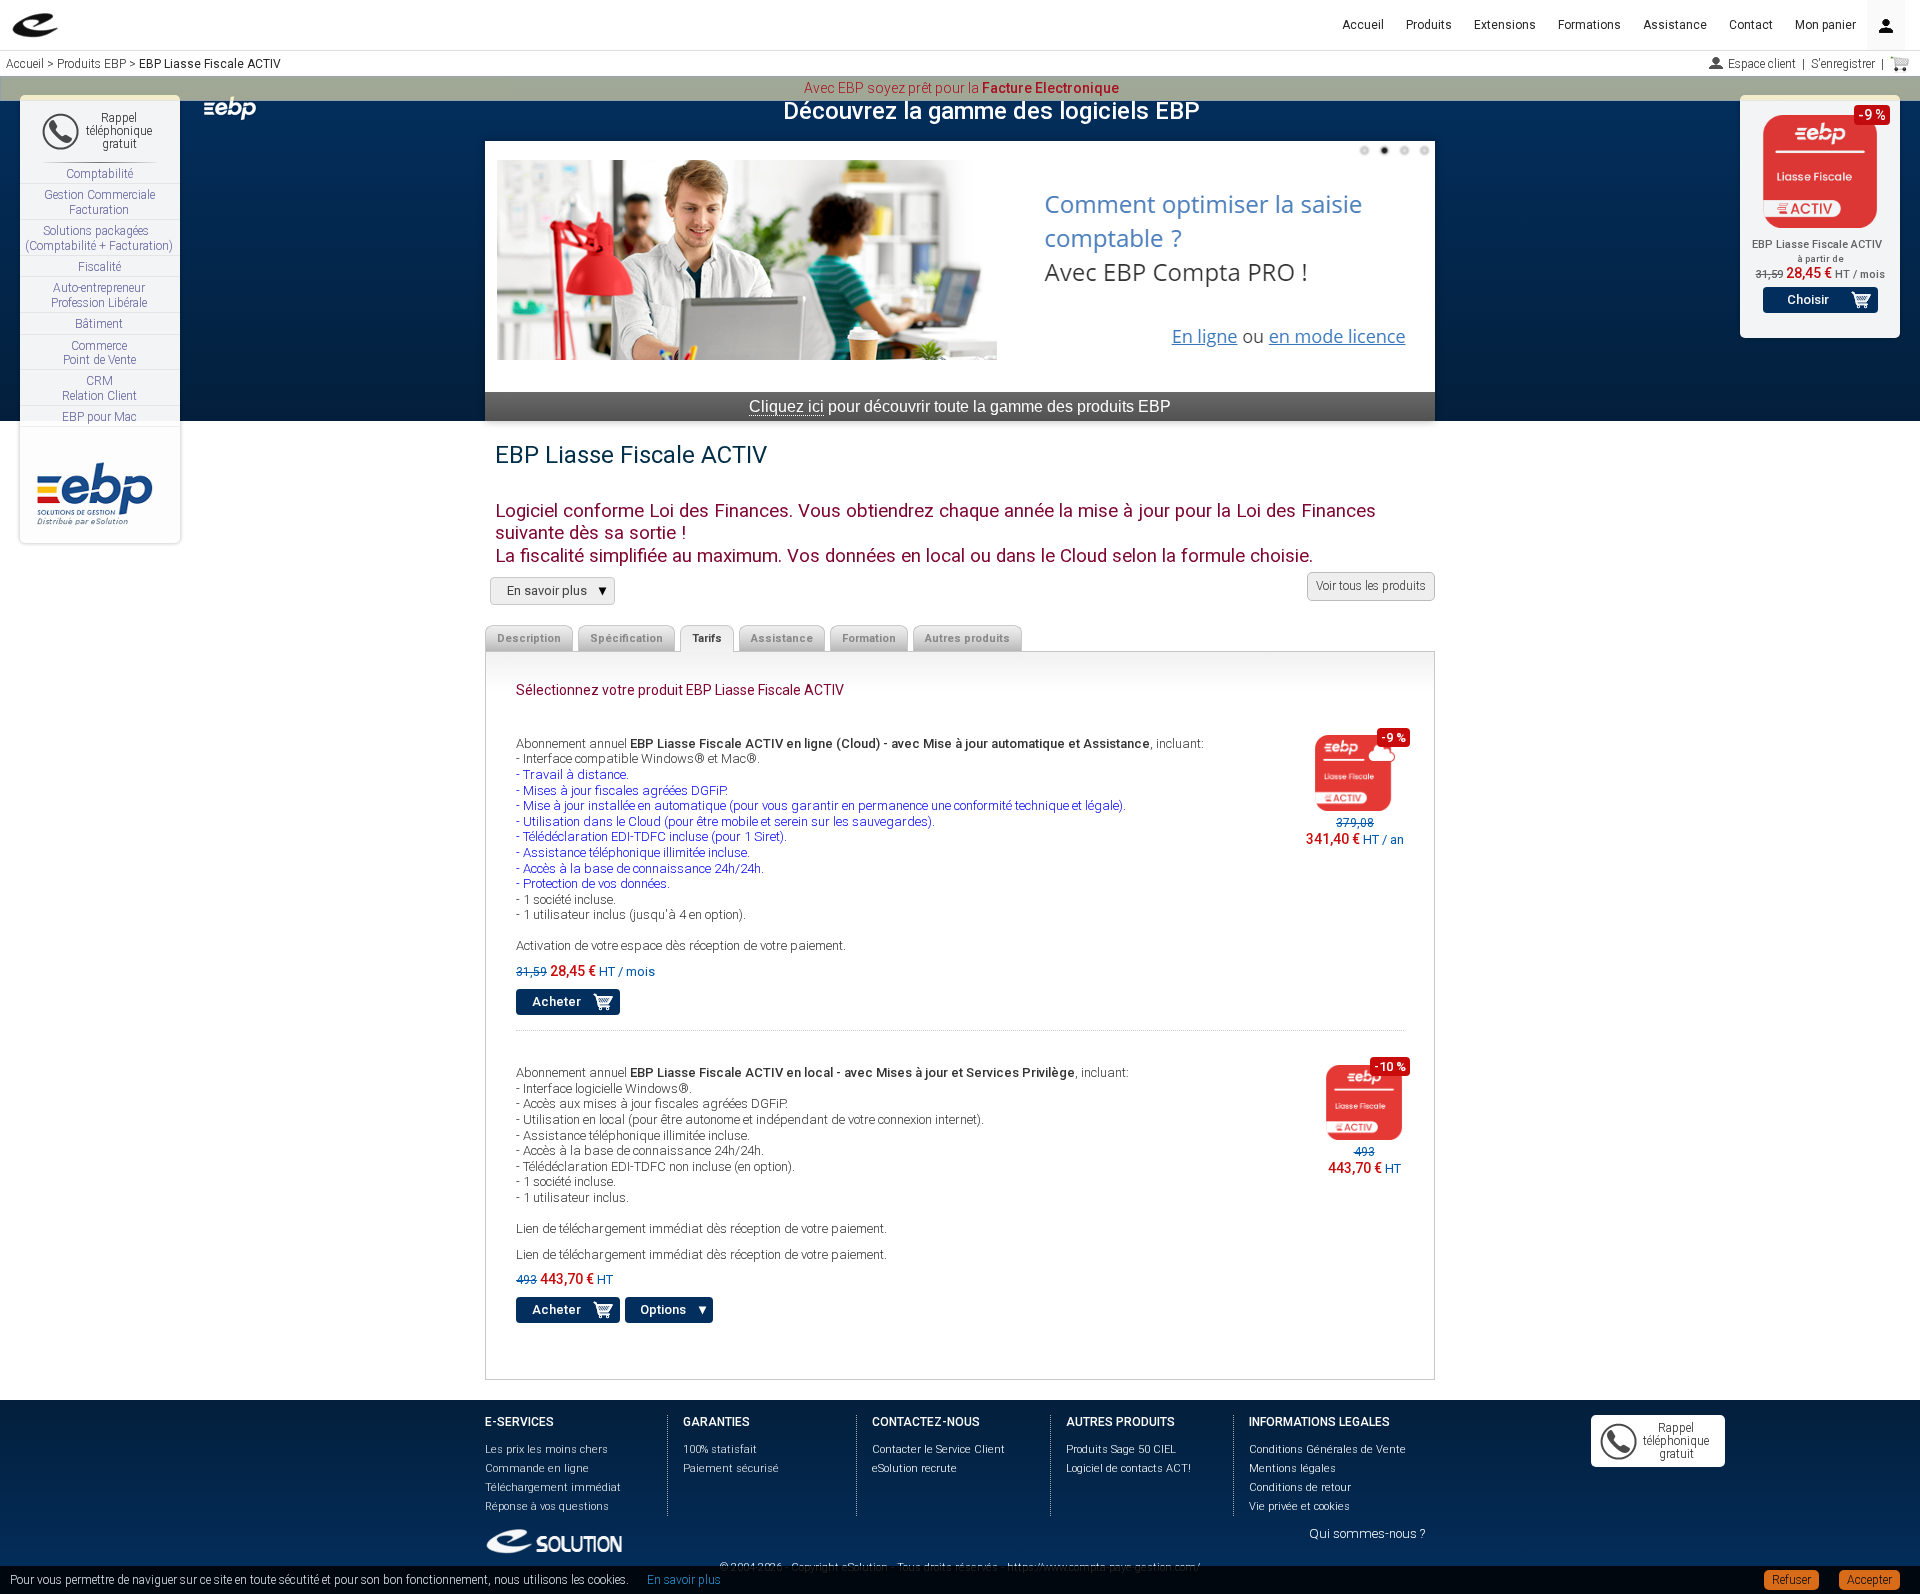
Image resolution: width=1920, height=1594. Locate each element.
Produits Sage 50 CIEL (1121, 1449)
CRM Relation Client (99, 388)
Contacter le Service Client (938, 1449)
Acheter (556, 1001)
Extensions (1505, 25)
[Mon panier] (1900, 64)
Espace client (1762, 64)
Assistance (1675, 25)
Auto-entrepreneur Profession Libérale (99, 295)
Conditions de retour (1300, 1487)
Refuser (1791, 1580)
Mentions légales (1292, 1468)
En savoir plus (684, 1580)
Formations (1589, 25)
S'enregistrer (1843, 64)
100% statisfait (720, 1449)
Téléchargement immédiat (553, 1487)
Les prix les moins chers (546, 1449)
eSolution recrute (914, 1468)
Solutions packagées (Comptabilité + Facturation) (99, 238)
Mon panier (1825, 25)
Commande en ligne (537, 1468)
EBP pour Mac (99, 417)
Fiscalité (99, 267)
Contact (1751, 25)
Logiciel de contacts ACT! (1128, 1468)
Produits (1429, 25)
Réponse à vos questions (547, 1506)
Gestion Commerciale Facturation (99, 202)
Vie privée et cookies (1299, 1506)
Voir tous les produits (1371, 586)
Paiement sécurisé (731, 1468)
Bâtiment (99, 324)
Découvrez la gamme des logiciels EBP (991, 111)
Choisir (1808, 299)
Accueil (1363, 25)
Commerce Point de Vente (99, 353)
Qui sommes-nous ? (1367, 1533)
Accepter (1869, 1580)
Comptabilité (99, 174)
